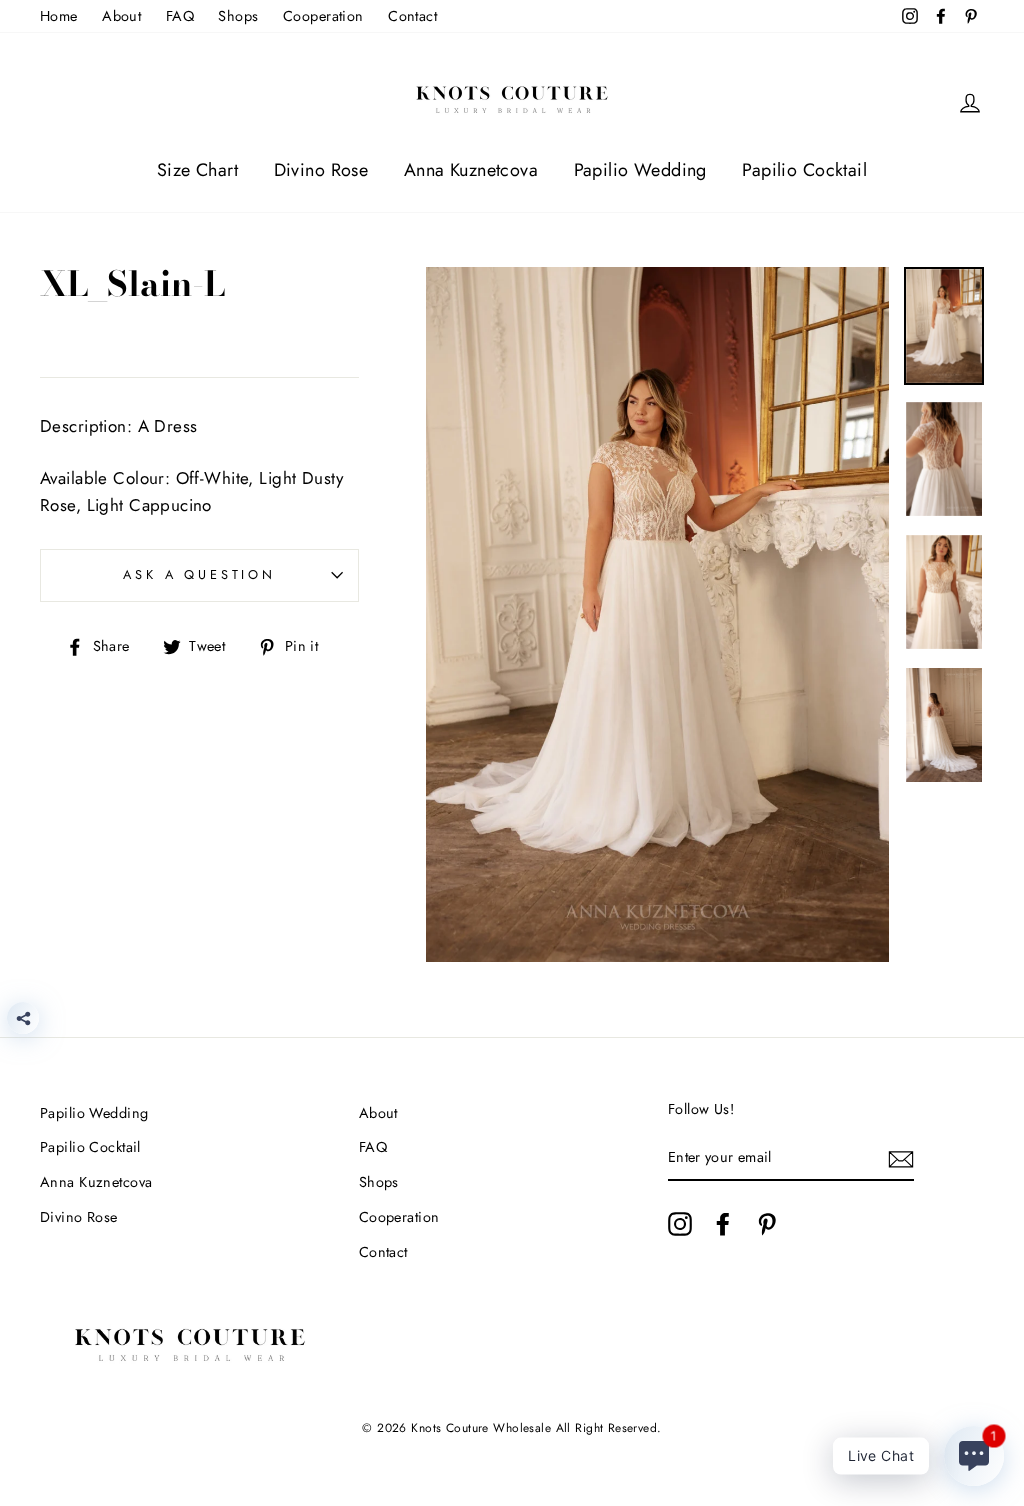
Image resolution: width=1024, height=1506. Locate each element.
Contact (412, 16)
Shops (238, 16)
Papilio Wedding (640, 170)
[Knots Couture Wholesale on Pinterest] (767, 1223)
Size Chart (197, 170)
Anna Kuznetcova (471, 170)
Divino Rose (321, 170)
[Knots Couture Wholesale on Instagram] (680, 1223)
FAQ (180, 16)
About (121, 16)
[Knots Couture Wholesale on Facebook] (723, 1223)
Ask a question (199, 574)
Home (59, 16)
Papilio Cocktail (804, 170)
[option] (657, 614)
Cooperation (323, 16)
